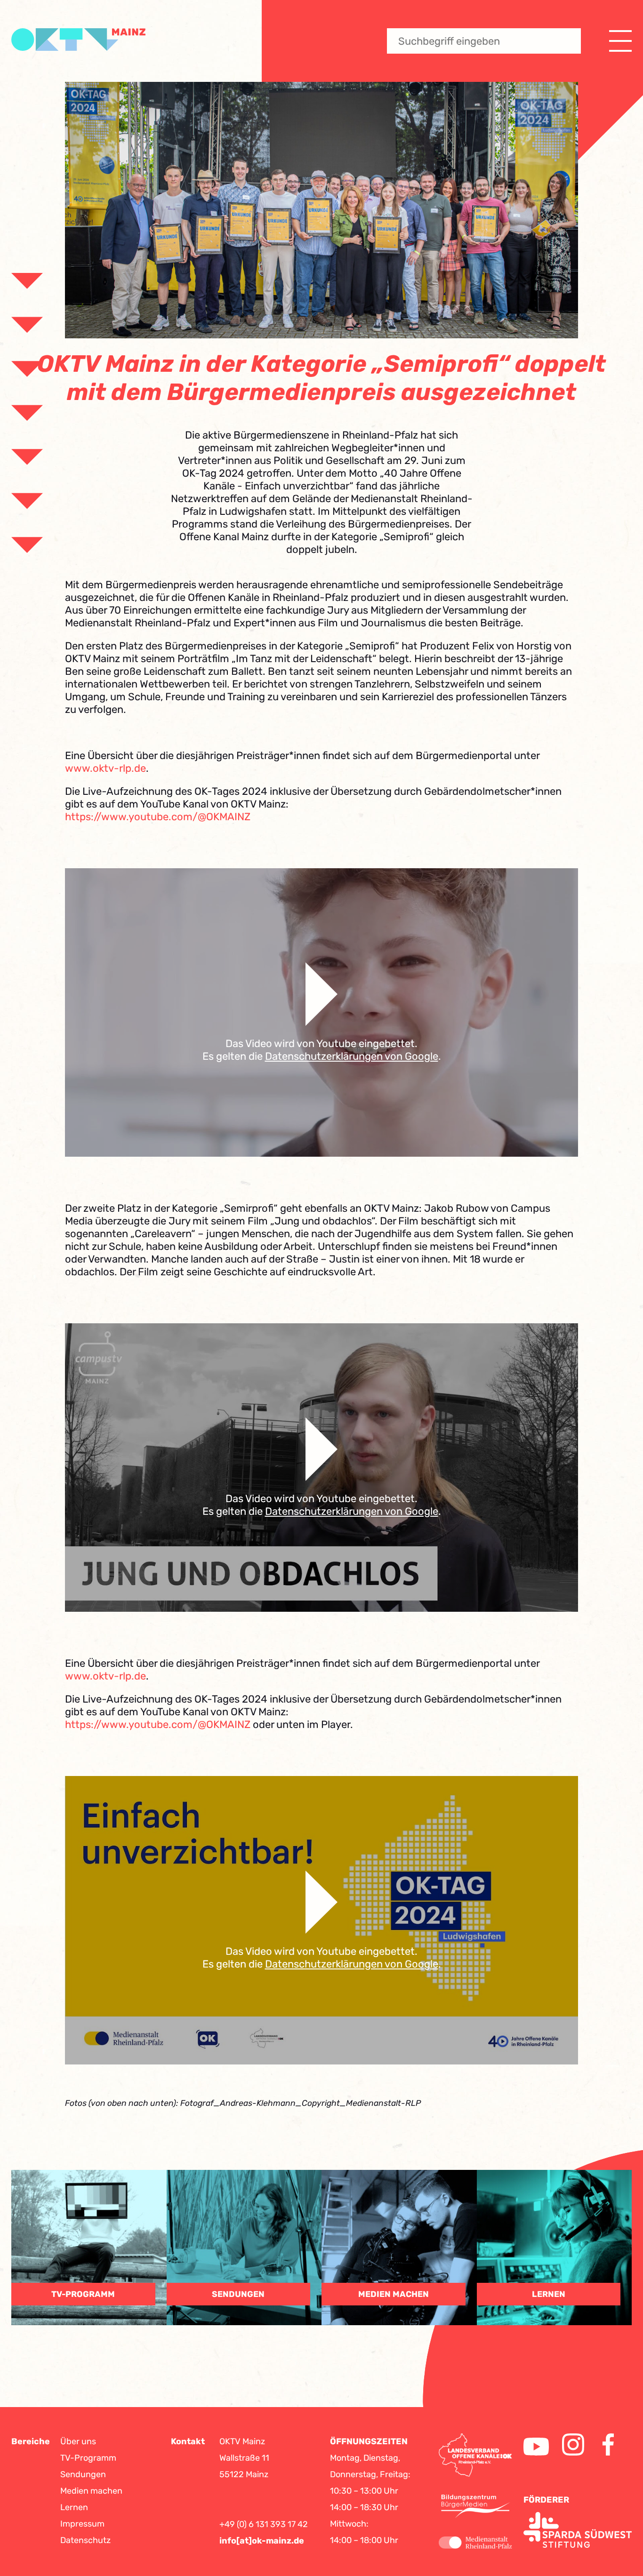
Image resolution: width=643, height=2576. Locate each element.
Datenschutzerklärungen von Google (352, 1056)
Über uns (78, 2441)
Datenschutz (85, 2540)
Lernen (74, 2507)
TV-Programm (88, 2458)
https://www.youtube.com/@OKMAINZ (158, 817)
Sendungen (83, 2474)
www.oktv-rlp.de (105, 768)
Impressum (82, 2524)
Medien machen (91, 2491)
